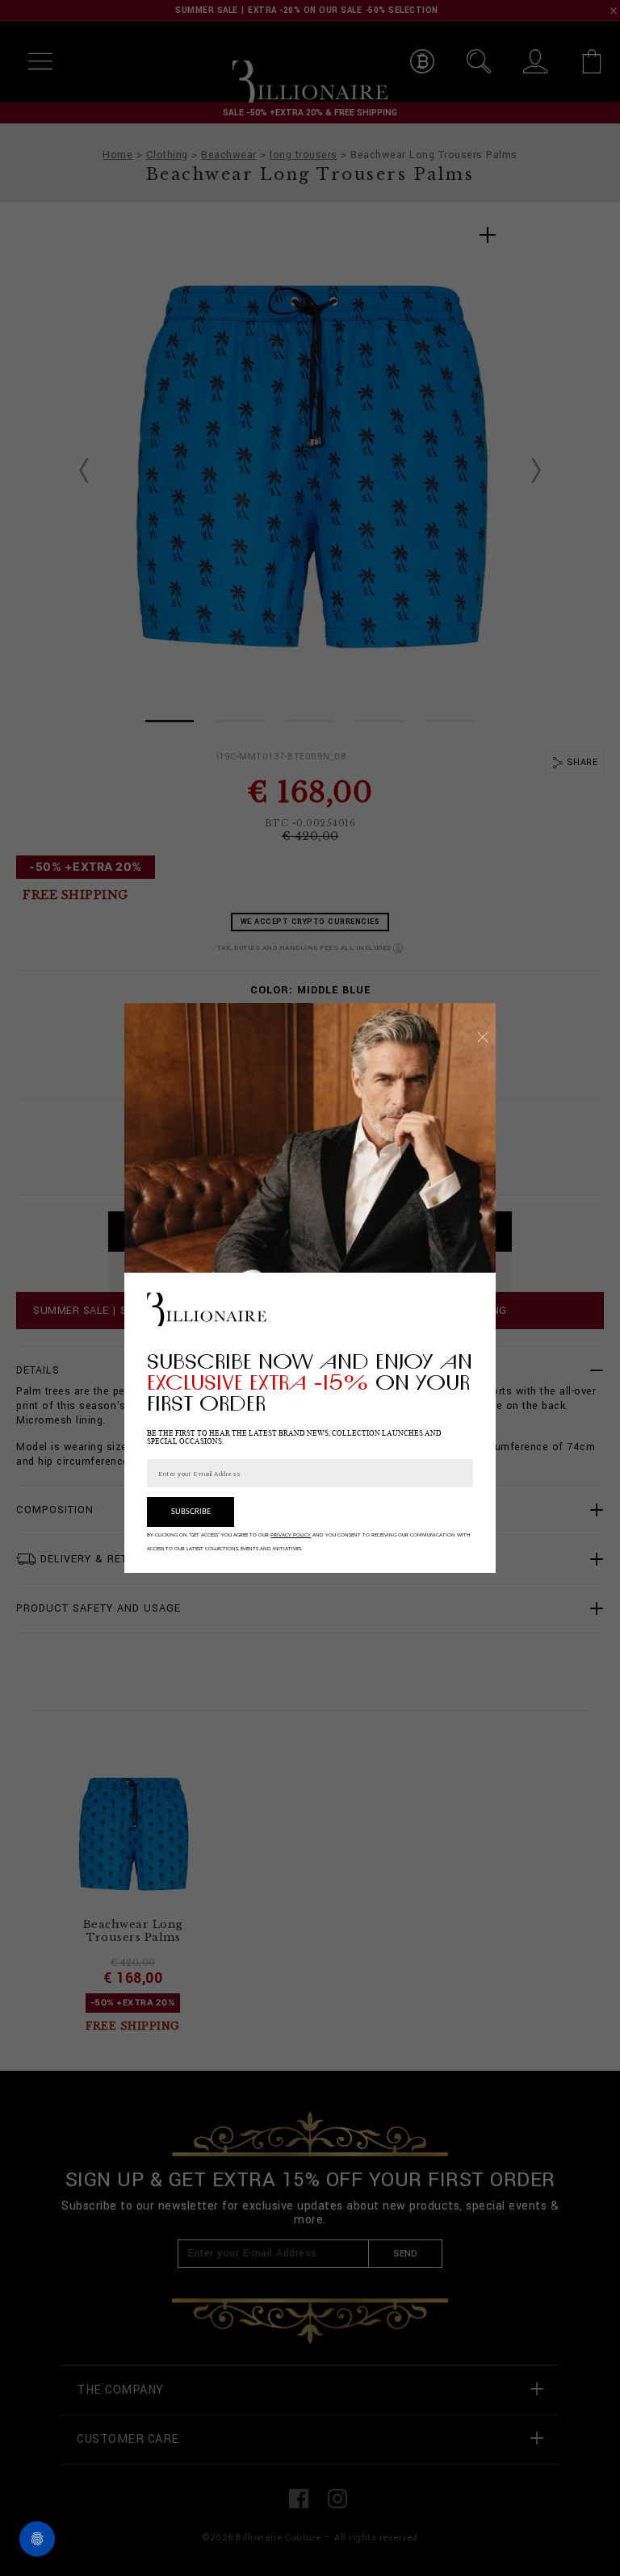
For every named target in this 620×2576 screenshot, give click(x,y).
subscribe (191, 1512)
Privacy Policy (291, 1535)
